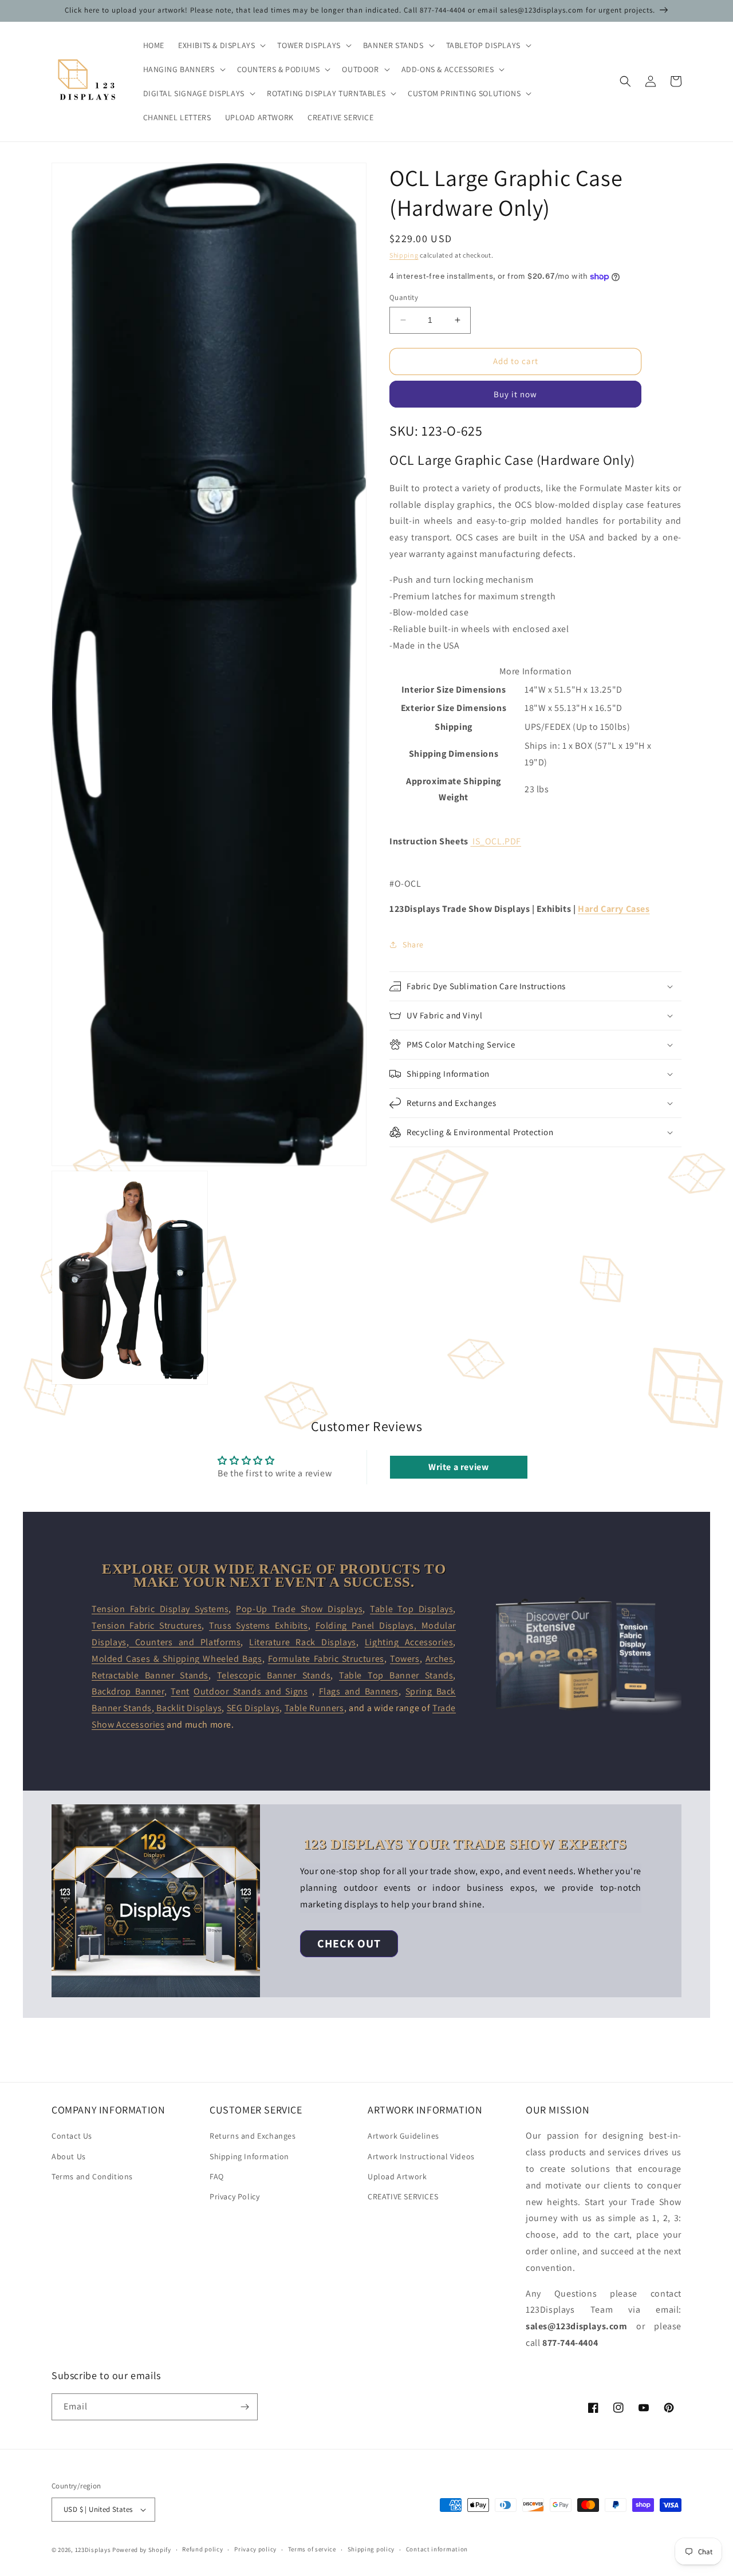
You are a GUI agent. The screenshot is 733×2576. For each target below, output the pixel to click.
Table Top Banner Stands (396, 1675)
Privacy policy (255, 2549)
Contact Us (72, 2136)
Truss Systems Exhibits (259, 1625)
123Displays (93, 2550)
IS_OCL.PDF (497, 841)
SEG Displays (253, 1708)
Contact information (437, 2549)
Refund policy (202, 2549)
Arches (440, 1659)
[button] (221, 45)
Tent (180, 1691)
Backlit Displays (188, 1708)
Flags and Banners (359, 1691)
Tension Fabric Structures (147, 1625)
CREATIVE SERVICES (403, 2196)
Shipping (404, 255)
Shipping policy (371, 2549)
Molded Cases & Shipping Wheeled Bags (177, 1659)
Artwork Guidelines (403, 2136)
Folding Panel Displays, (369, 1625)
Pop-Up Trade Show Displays (299, 1609)
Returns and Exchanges (253, 2136)
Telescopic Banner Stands (274, 1675)
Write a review (458, 1467)
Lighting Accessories (409, 1642)
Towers (405, 1659)
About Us (69, 2156)
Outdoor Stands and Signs (251, 1691)
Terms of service (312, 2549)
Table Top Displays (411, 1609)
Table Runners (314, 1708)
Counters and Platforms (185, 1642)
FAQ (217, 2176)
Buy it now (515, 394)
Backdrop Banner (128, 1691)
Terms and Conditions (92, 2176)
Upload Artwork (397, 2176)
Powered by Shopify (142, 2550)
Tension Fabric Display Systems (160, 1609)
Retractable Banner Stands (150, 1675)
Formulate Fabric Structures (326, 1659)
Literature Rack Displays (303, 1642)
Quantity (404, 297)
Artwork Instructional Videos (421, 2156)
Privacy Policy (235, 2196)
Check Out (349, 1943)
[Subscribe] (245, 2407)
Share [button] (413, 945)
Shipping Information (249, 2156)
